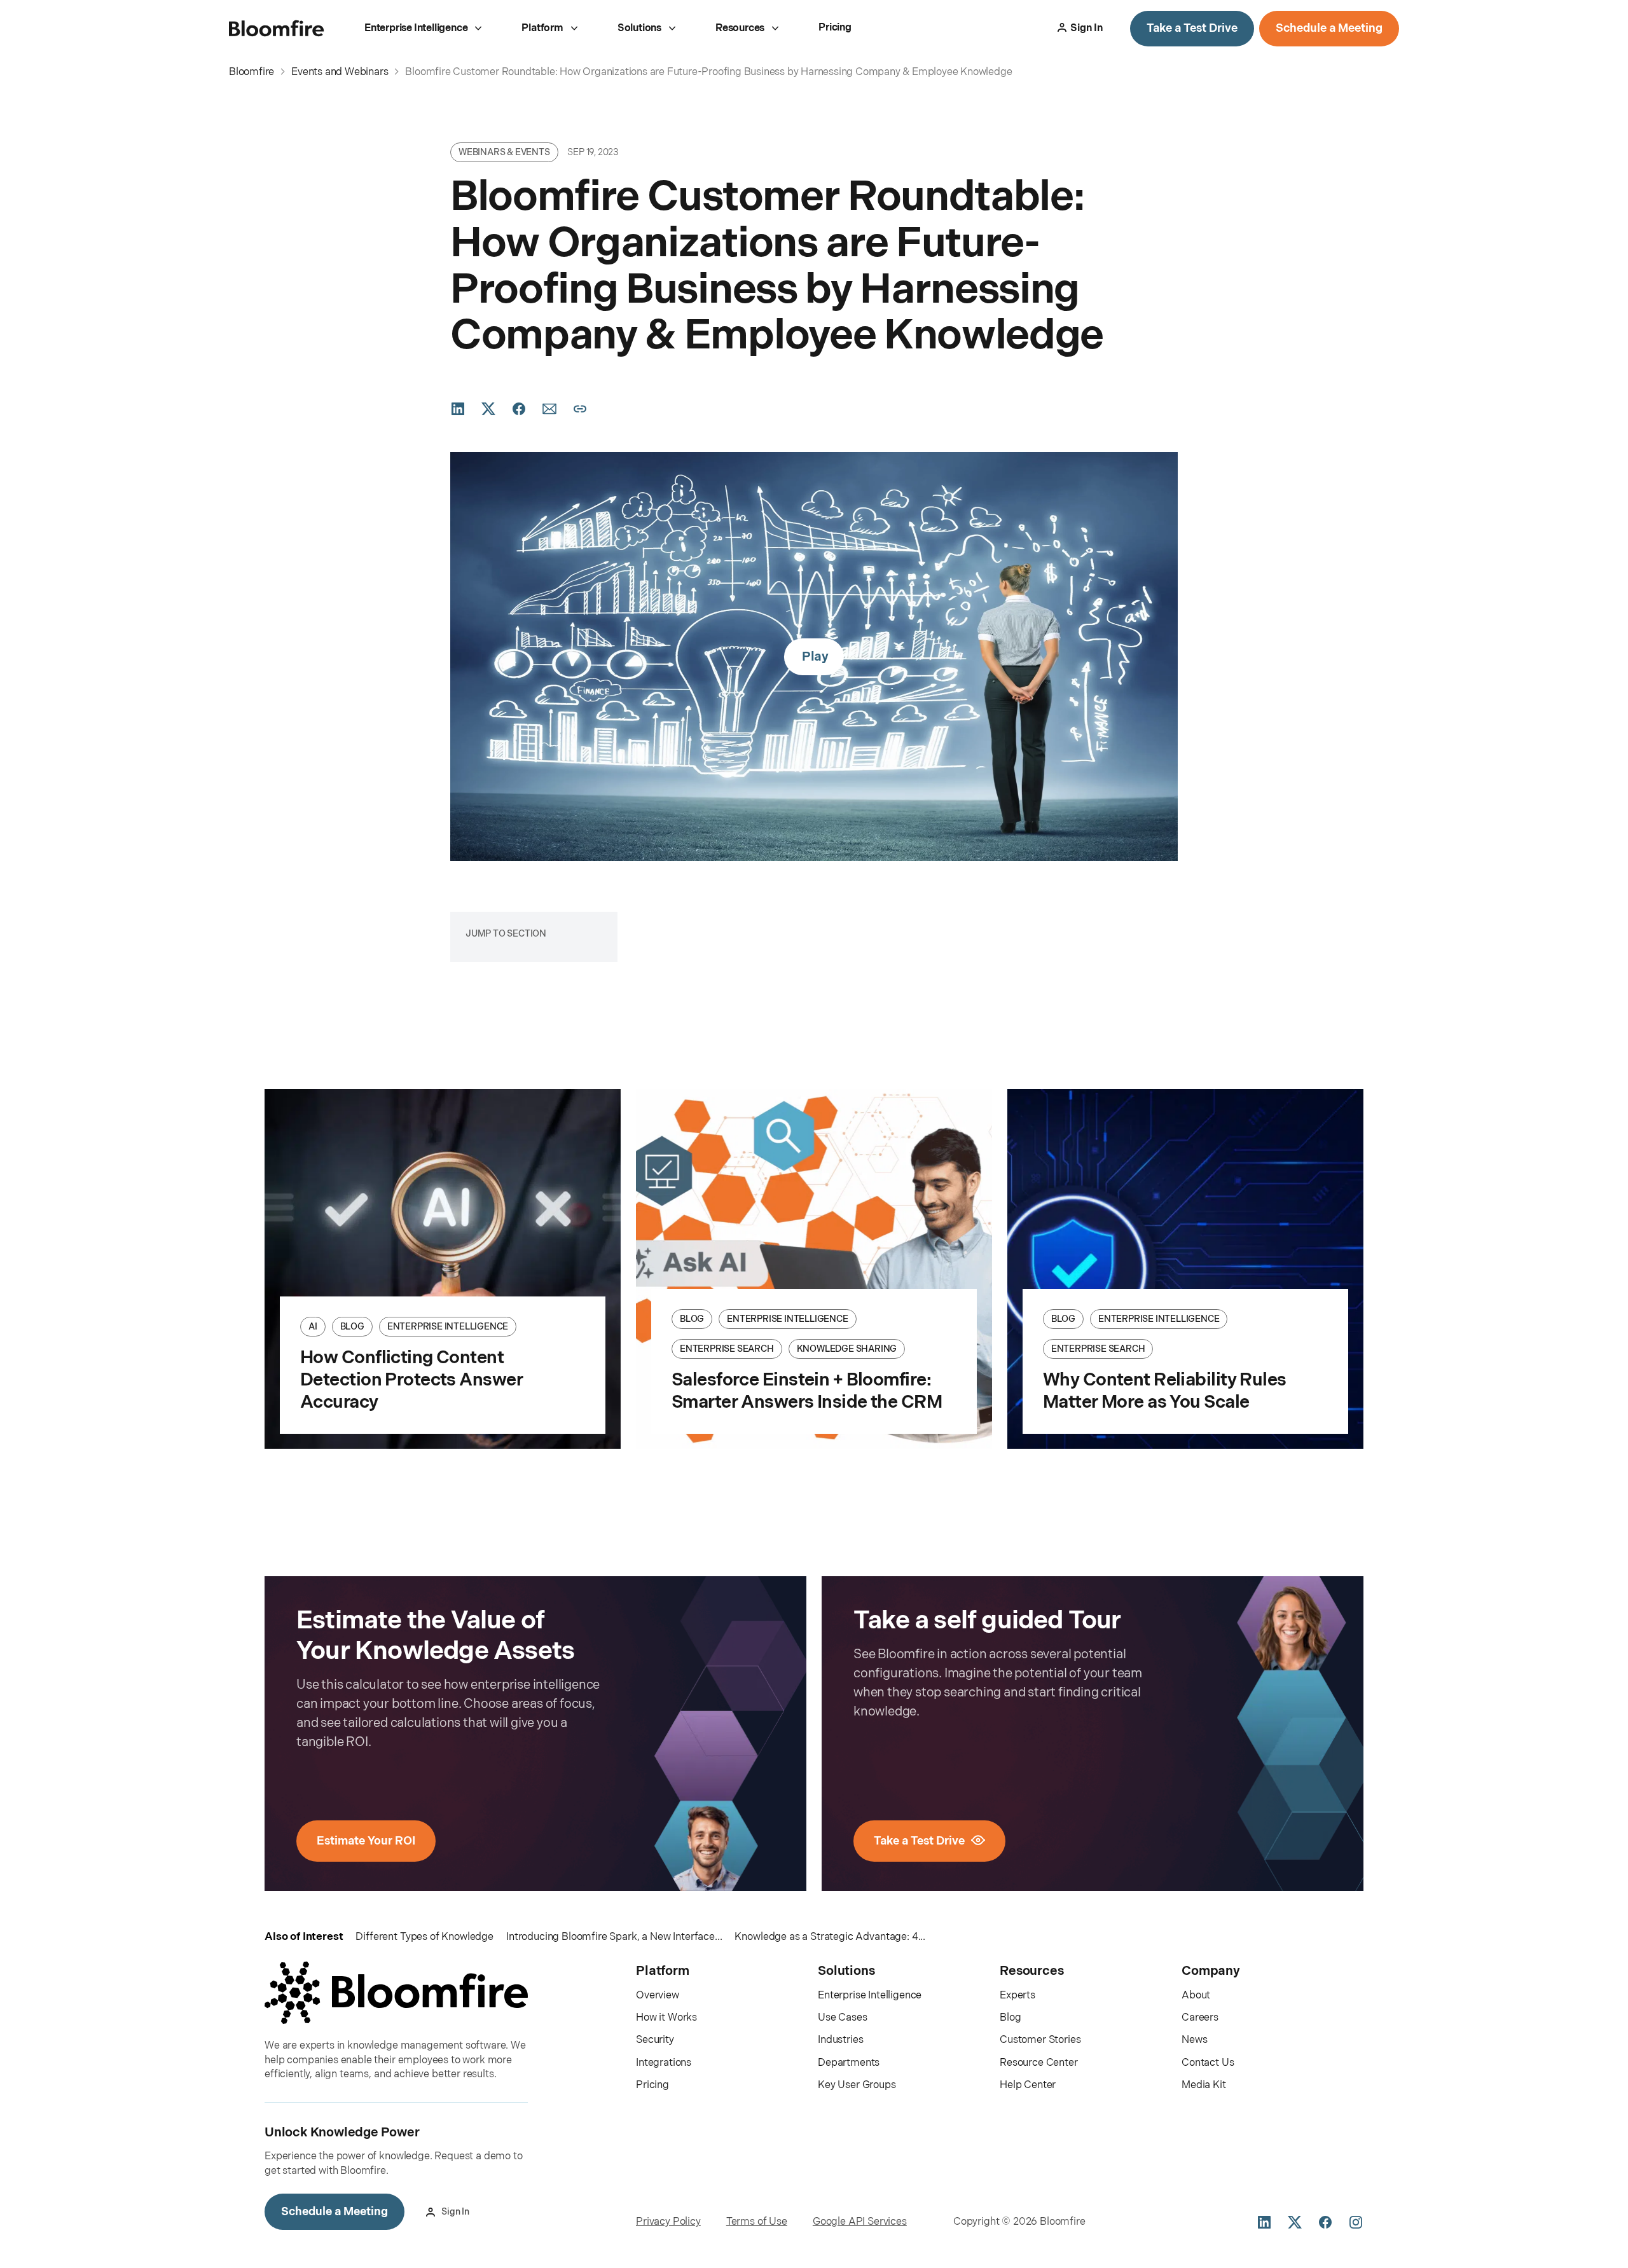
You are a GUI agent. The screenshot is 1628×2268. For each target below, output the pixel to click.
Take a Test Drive (1192, 28)
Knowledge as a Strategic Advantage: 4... (830, 1937)
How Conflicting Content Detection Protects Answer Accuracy (411, 1380)
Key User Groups (857, 2085)
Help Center (1028, 2085)
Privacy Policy (668, 2222)
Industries (840, 2040)
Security (655, 2040)
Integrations (664, 2063)
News (1194, 2040)
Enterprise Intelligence (416, 28)
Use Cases (843, 2018)
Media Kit (1204, 2085)
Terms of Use (757, 2222)
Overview (658, 1996)
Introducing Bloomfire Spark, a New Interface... (614, 1937)
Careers (1200, 2018)
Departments (849, 2063)
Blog (1010, 2018)
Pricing (835, 28)
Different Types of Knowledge (424, 1937)
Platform (542, 28)
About (1196, 1996)
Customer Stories (1040, 2040)
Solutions (639, 28)
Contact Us (1208, 2063)
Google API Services (860, 2222)
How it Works (666, 2018)
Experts (1018, 1996)
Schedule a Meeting (1329, 28)
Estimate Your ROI (366, 1841)
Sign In (1086, 28)
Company (1211, 1971)
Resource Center (1039, 2063)
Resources (740, 28)
